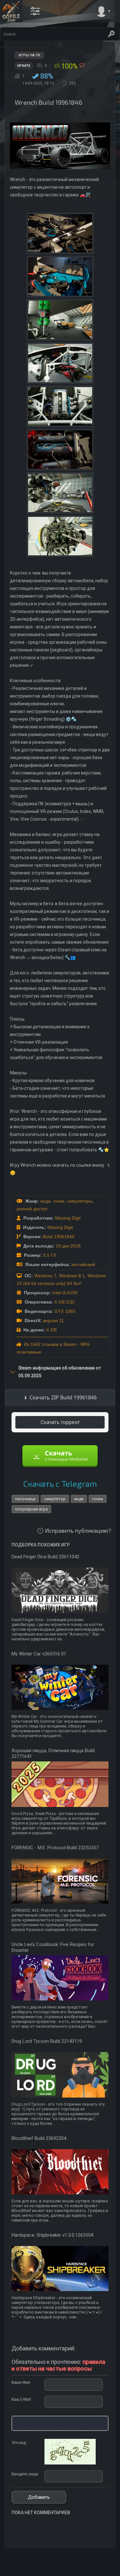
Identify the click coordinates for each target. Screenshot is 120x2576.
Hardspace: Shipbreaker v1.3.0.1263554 (52, 2235)
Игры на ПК (29, 55)
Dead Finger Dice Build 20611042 (45, 1557)
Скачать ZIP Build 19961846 (63, 1397)
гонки (59, 1201)
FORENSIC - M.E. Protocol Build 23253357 (55, 1848)
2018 (76, 1246)
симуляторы (80, 1201)
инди (45, 1201)
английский (83, 1264)
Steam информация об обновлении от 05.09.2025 (60, 1372)
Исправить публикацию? (78, 1530)
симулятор (55, 1499)
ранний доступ (32, 1209)
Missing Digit (68, 1218)
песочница (25, 1499)
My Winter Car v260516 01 (39, 1654)
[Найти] (111, 34)
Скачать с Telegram (60, 1483)
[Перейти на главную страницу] (11, 11)
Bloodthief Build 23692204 (39, 2138)
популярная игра (31, 1509)
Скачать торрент (60, 1422)
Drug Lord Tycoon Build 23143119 (47, 2041)
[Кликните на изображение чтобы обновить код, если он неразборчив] (70, 2463)
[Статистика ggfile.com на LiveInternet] (89, 2571)
